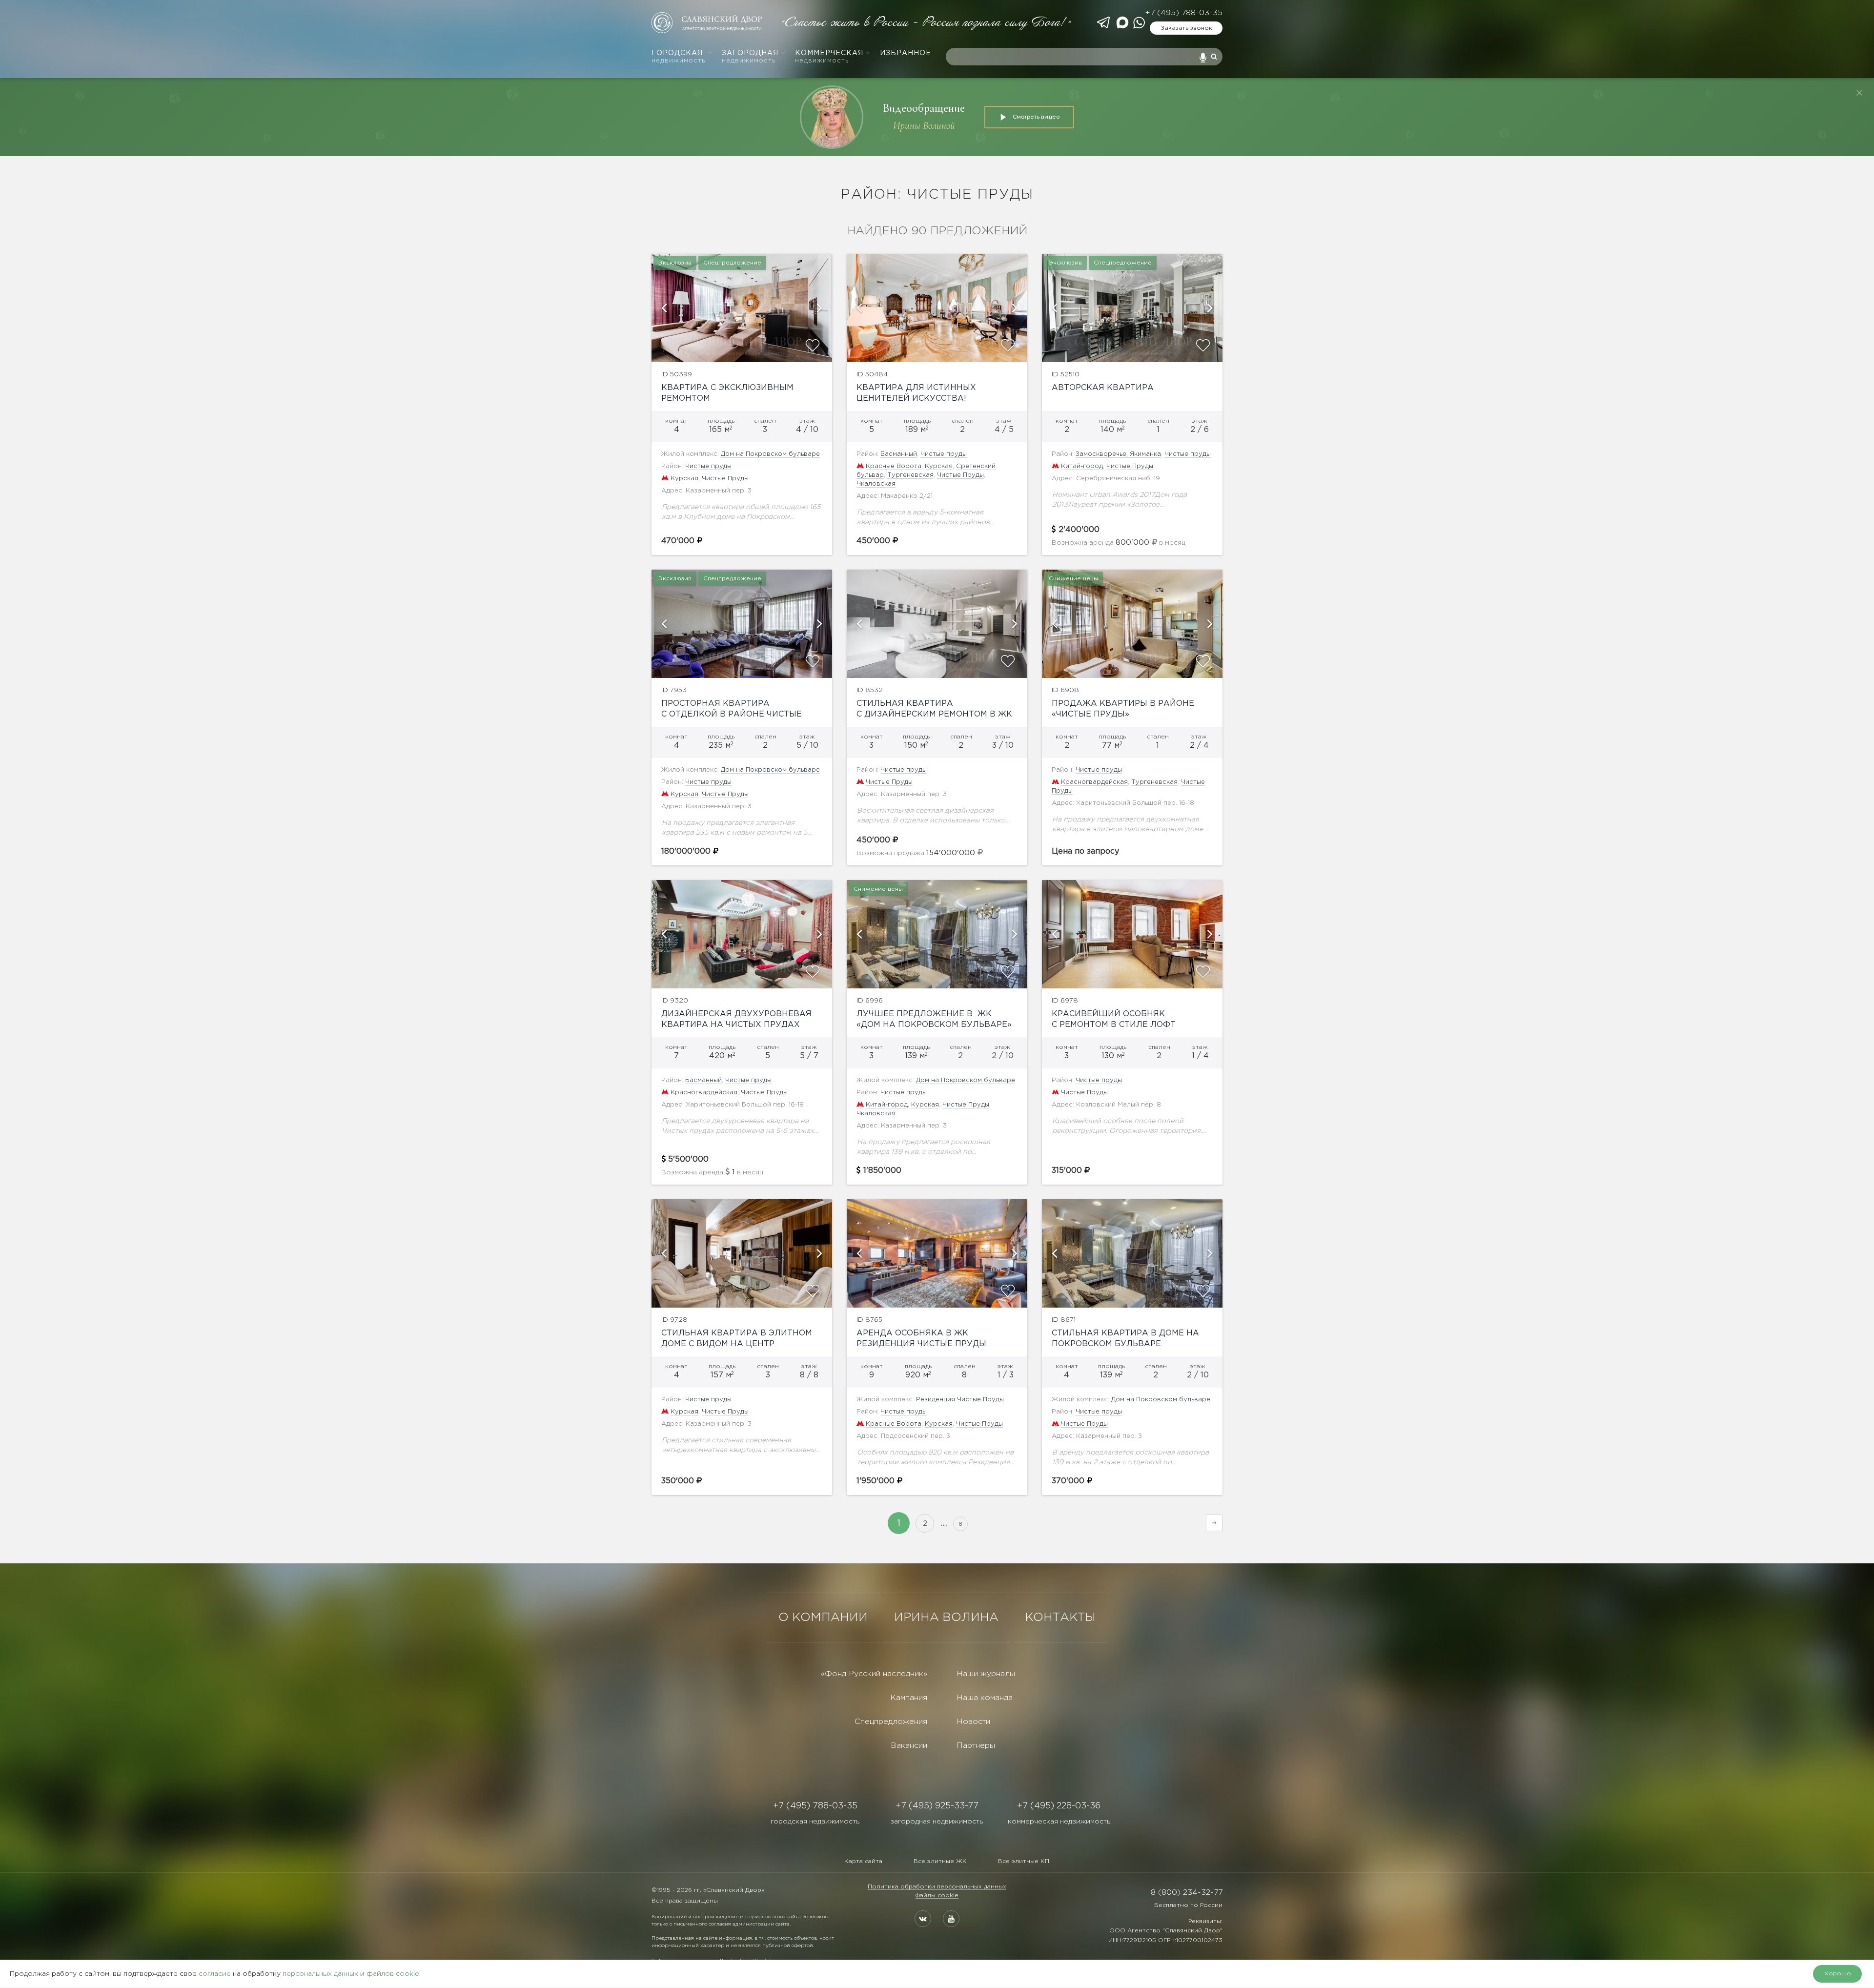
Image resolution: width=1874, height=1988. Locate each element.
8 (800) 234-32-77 (1187, 1893)
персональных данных (320, 1974)
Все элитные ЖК (940, 1861)
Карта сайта (863, 1861)
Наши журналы (986, 1674)
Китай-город (1082, 466)
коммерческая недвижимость (1059, 1822)
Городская (678, 57)
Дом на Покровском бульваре (770, 454)
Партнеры (976, 1746)
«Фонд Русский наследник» (874, 1674)
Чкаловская (876, 484)
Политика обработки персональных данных (937, 1887)
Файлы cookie (937, 1896)
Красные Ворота (894, 466)
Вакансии (909, 1746)
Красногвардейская (1094, 782)
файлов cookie (393, 1974)
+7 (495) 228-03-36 (1059, 1806)
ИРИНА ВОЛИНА (946, 1618)
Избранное (906, 53)
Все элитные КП (1024, 1861)
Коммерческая (829, 57)
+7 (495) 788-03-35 (1184, 13)
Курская (684, 479)
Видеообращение (924, 108)
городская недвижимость (815, 1822)
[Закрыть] (1859, 93)
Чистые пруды (708, 466)
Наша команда (985, 1698)
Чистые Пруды (725, 479)
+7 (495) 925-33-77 (937, 1806)
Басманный (899, 454)
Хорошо (1838, 1974)
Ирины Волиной (924, 126)
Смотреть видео (1036, 117)
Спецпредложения (891, 1722)
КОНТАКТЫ (1060, 1618)
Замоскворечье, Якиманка (1118, 454)
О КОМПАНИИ (823, 1618)
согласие (215, 1974)
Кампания (909, 1698)
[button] (664, 308)
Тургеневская (910, 475)
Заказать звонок (1186, 28)
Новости (973, 1722)
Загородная (750, 57)
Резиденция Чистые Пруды (960, 1400)
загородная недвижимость (937, 1822)
